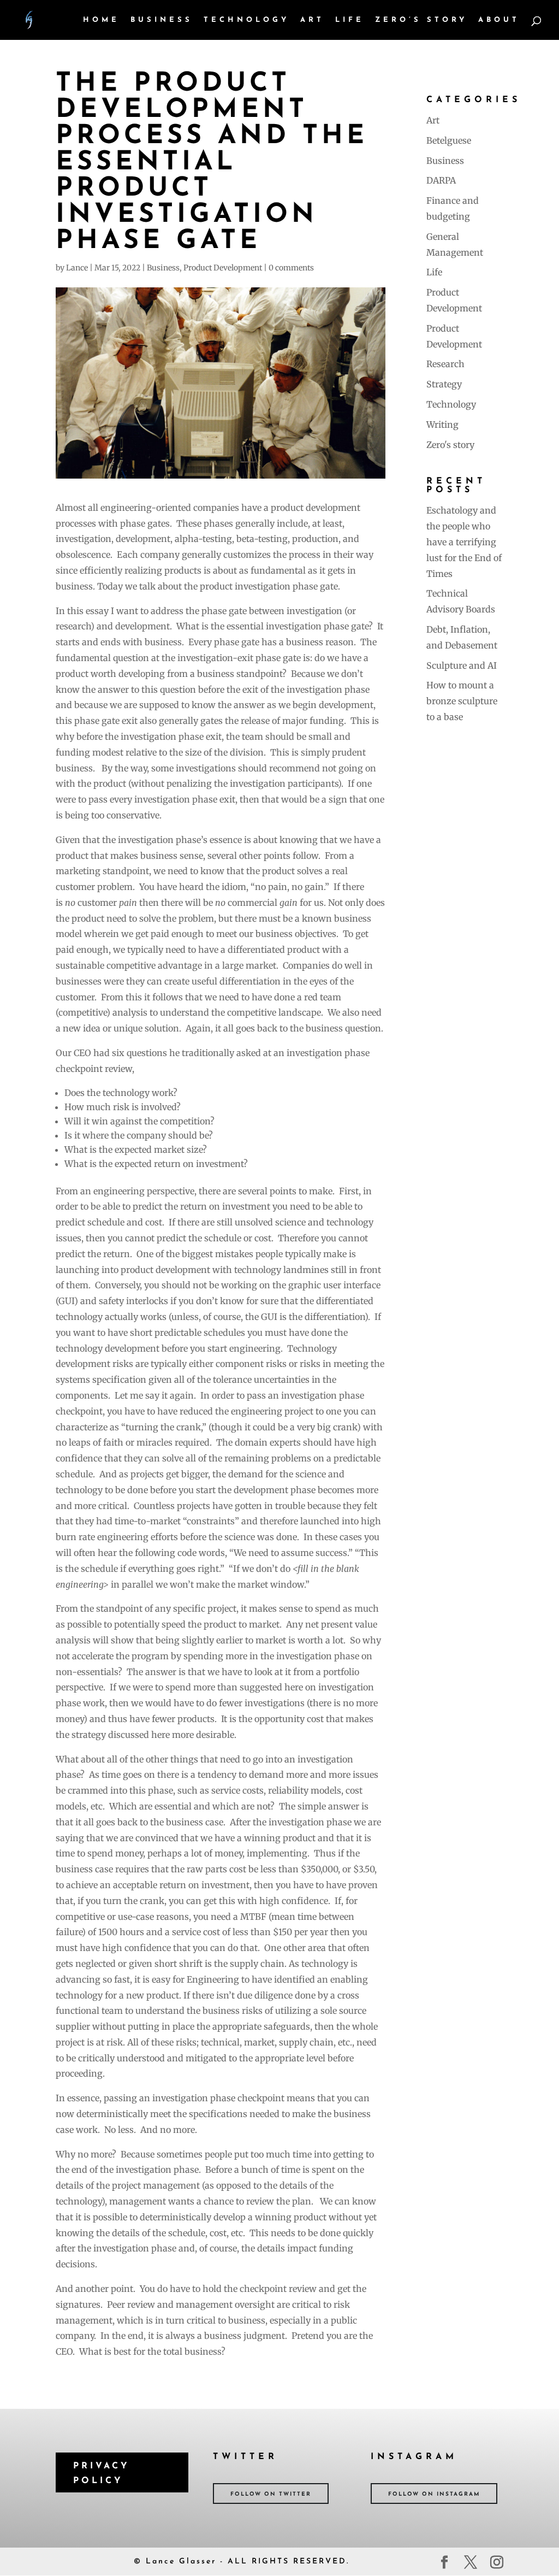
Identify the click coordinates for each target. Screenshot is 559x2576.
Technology (246, 20)
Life (350, 20)
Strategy (444, 384)
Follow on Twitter (271, 2494)
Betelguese (449, 140)
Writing (442, 425)
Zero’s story (421, 20)
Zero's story (450, 445)
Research (445, 364)
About (499, 20)
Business (162, 20)
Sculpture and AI (462, 665)
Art (312, 20)
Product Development (223, 268)
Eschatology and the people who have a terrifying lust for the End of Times (464, 542)
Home (101, 20)
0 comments (291, 268)
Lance (77, 268)
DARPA (441, 180)
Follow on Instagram (434, 2494)
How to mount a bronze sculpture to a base (462, 701)
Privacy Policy (102, 2474)
